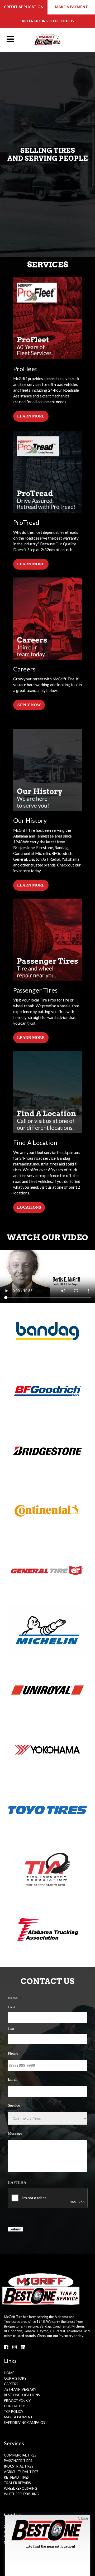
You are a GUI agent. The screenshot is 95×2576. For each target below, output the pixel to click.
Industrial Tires (19, 2466)
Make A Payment (18, 2417)
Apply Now (29, 705)
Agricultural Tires (21, 2472)
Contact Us (15, 2406)
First (11, 2007)
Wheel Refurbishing (22, 2494)
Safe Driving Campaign (25, 2423)
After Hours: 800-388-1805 (48, 21)
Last (11, 2029)
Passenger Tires (18, 2461)
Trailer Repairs (17, 2483)
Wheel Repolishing (21, 2488)
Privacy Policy (17, 2400)
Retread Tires (16, 2477)
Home (9, 2373)
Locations (29, 1207)
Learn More (31, 416)
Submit (15, 2229)
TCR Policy (14, 2411)
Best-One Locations (22, 2395)
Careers (11, 2384)
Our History (15, 2378)
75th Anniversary (20, 2389)
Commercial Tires (20, 2455)
